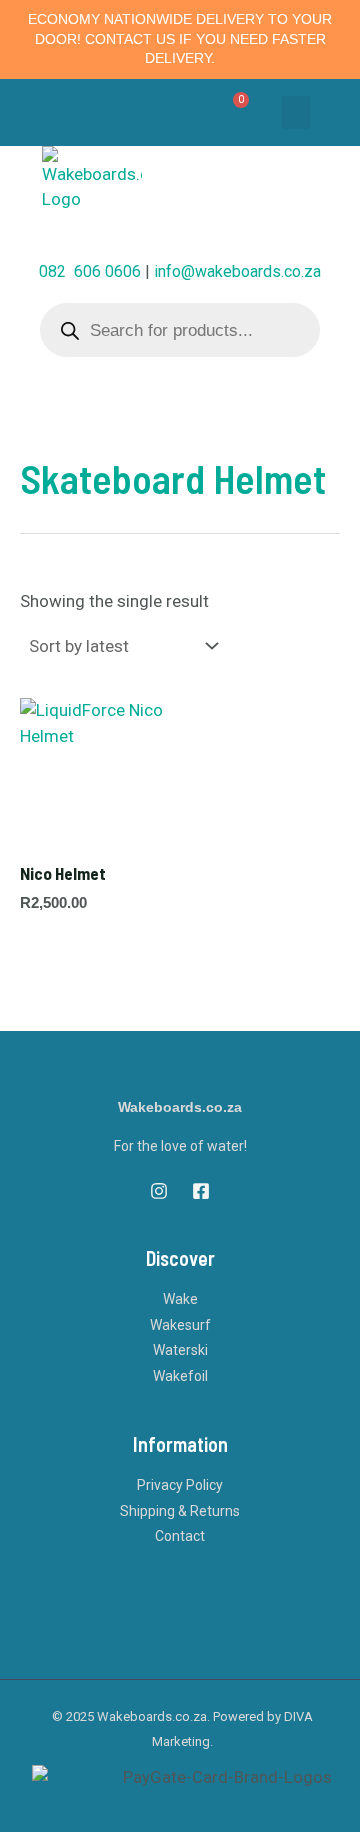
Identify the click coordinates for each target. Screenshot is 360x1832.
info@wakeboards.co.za (237, 271)
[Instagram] (159, 1191)
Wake (180, 1299)
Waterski (180, 1350)
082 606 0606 (90, 271)
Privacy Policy (180, 1485)
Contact (180, 1536)
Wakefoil (180, 1376)
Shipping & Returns (180, 1511)
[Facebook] (201, 1191)
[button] (296, 112)
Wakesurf (180, 1325)
